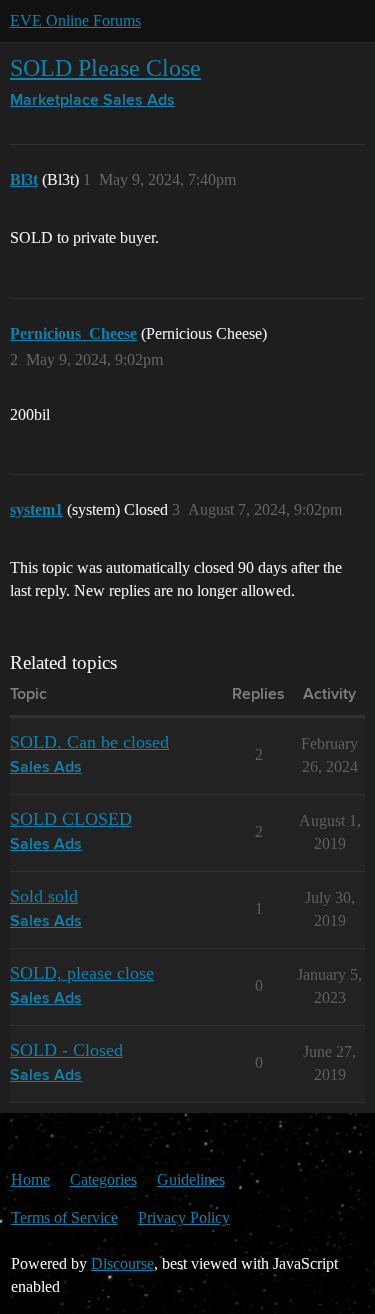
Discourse (122, 1263)
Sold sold (44, 896)
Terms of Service (64, 1217)
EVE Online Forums (75, 20)
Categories (103, 1179)
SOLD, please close (82, 973)
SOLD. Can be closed (89, 742)
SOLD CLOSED (71, 819)
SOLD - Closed (66, 1050)
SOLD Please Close (105, 67)
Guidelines (191, 1179)
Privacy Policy (184, 1217)
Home (30, 1179)
